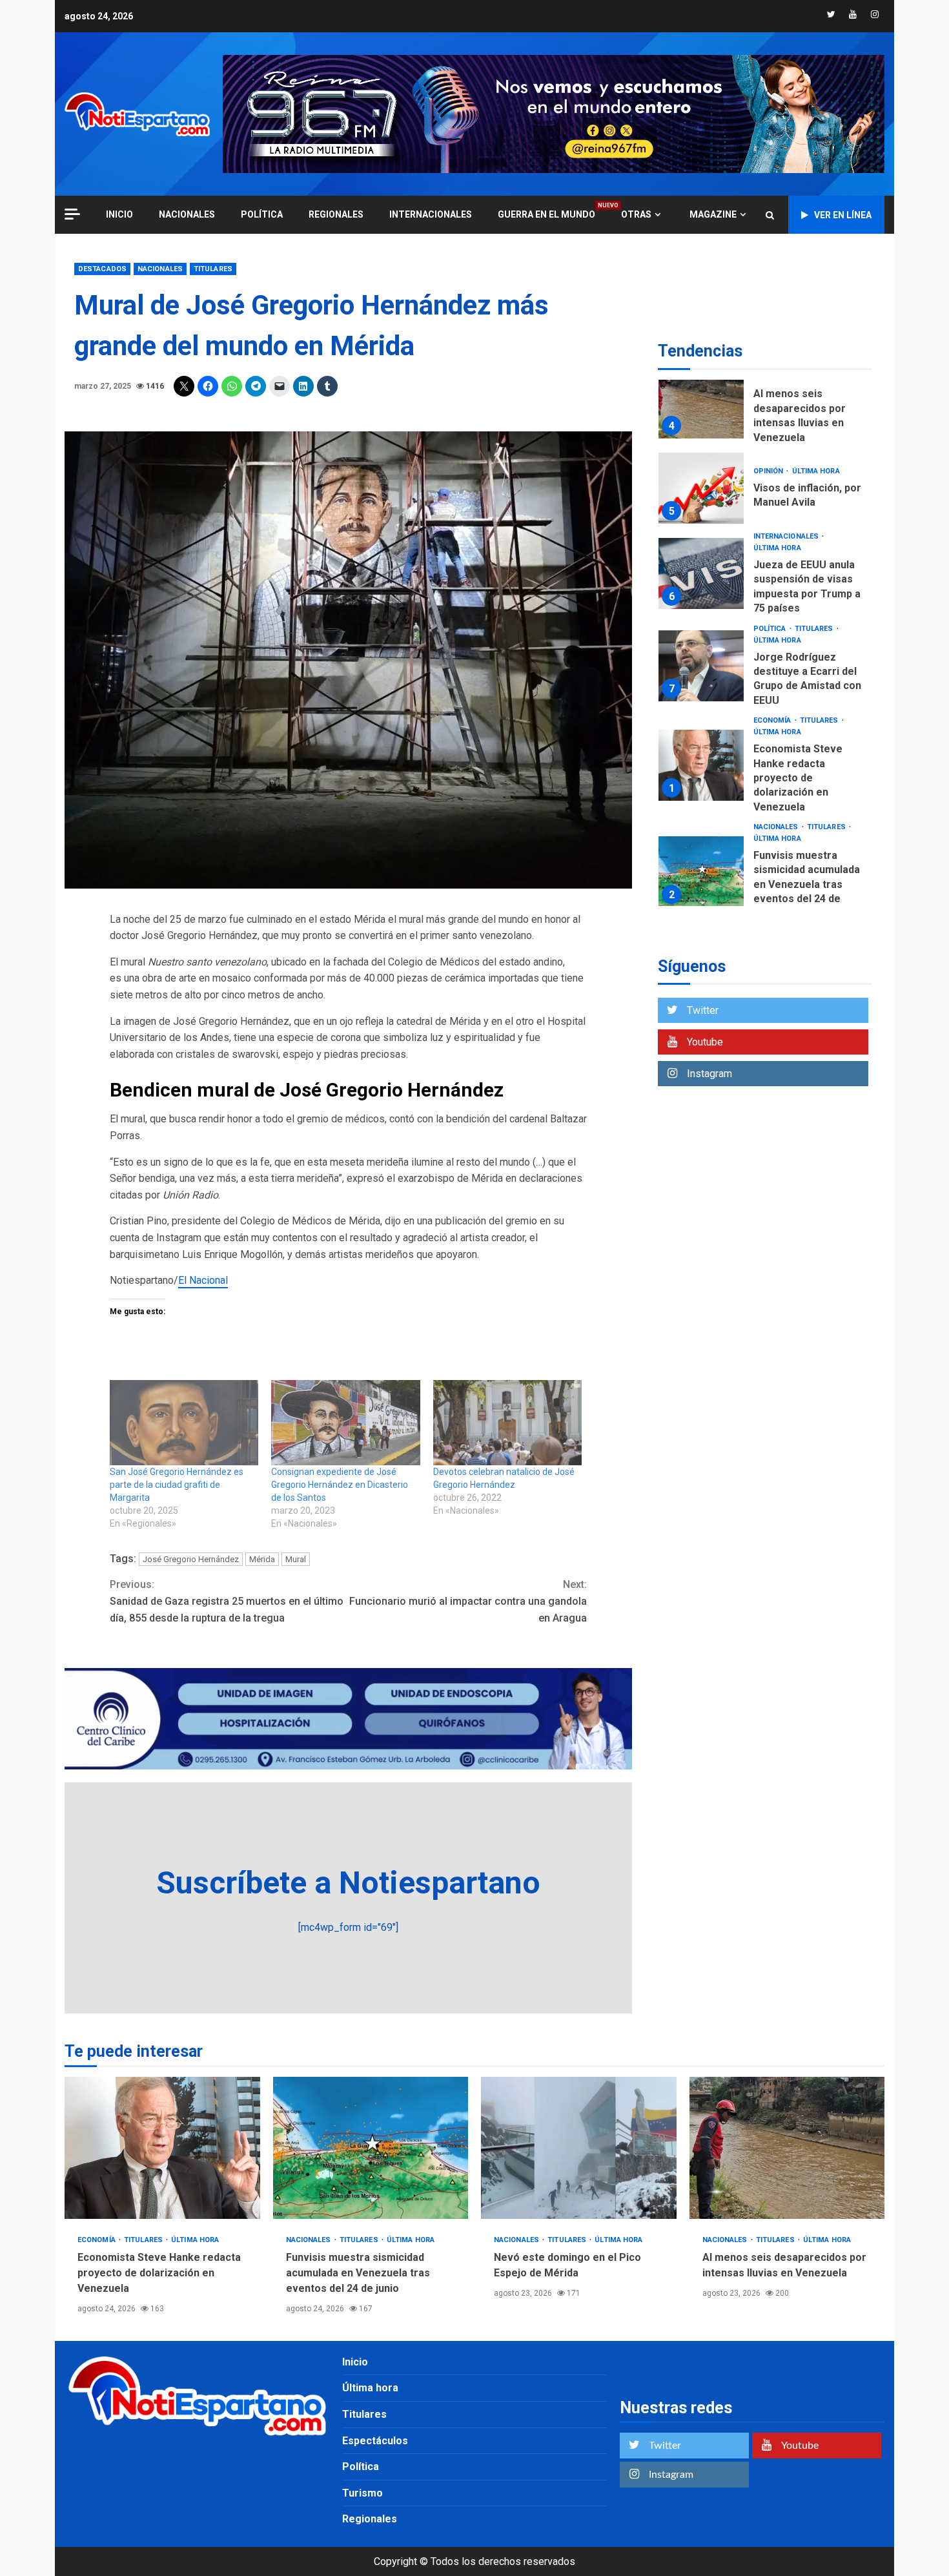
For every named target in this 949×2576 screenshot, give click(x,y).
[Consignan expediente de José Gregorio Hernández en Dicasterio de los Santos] (345, 1423)
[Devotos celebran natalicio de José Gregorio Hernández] (507, 1423)
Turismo (362, 2493)
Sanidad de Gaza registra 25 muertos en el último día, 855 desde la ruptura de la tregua (227, 1601)
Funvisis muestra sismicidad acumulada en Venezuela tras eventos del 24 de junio (701, 872)
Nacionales (187, 214)
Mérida (262, 1559)
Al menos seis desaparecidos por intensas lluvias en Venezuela (701, 403)
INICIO (119, 214)
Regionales (336, 214)
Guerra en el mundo (546, 214)
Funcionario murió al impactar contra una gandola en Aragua (468, 1601)
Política (262, 214)
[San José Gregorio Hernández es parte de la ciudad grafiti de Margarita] (184, 1423)
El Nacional (203, 1280)
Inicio (355, 2362)
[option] (765, 406)
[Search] (770, 215)
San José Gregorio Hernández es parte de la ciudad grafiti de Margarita (177, 1485)
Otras (636, 214)
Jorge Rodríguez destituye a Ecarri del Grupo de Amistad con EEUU (701, 666)
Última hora (816, 471)
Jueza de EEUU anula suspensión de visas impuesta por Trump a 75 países (701, 573)
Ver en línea (843, 215)
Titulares (213, 269)
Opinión (770, 471)
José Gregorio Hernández (191, 1559)
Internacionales (431, 214)
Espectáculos (375, 2441)
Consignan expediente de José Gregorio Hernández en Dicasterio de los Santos (340, 1485)
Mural (296, 1559)
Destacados (102, 269)
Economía (773, 720)
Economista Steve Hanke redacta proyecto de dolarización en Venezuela (701, 765)
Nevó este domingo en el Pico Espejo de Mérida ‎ (579, 2148)
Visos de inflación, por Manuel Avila (701, 488)
